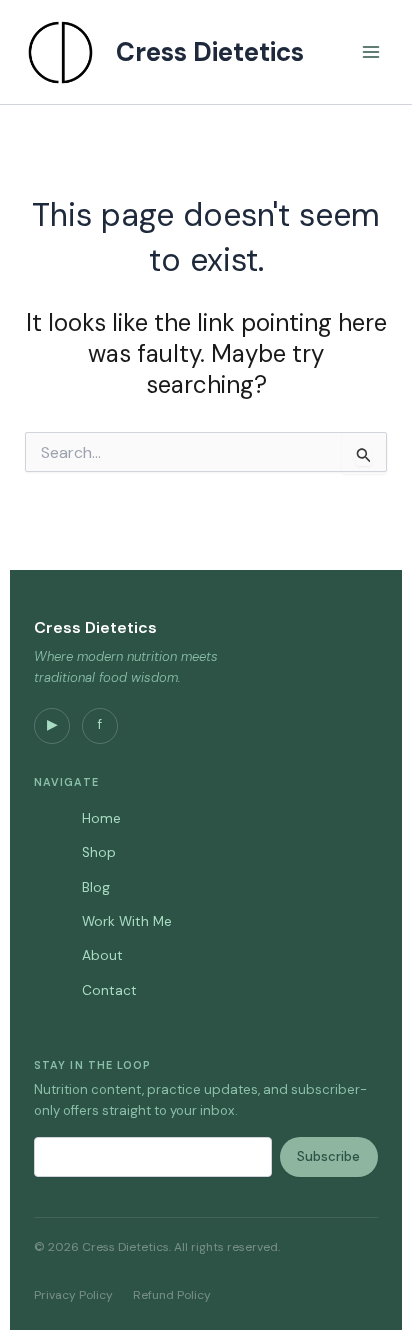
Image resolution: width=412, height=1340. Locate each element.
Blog (96, 887)
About (102, 955)
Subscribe (328, 1156)
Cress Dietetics (210, 52)
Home (101, 818)
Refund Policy (172, 1295)
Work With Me (127, 921)
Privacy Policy (73, 1295)
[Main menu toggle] (371, 52)
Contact (109, 990)
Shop (99, 852)
